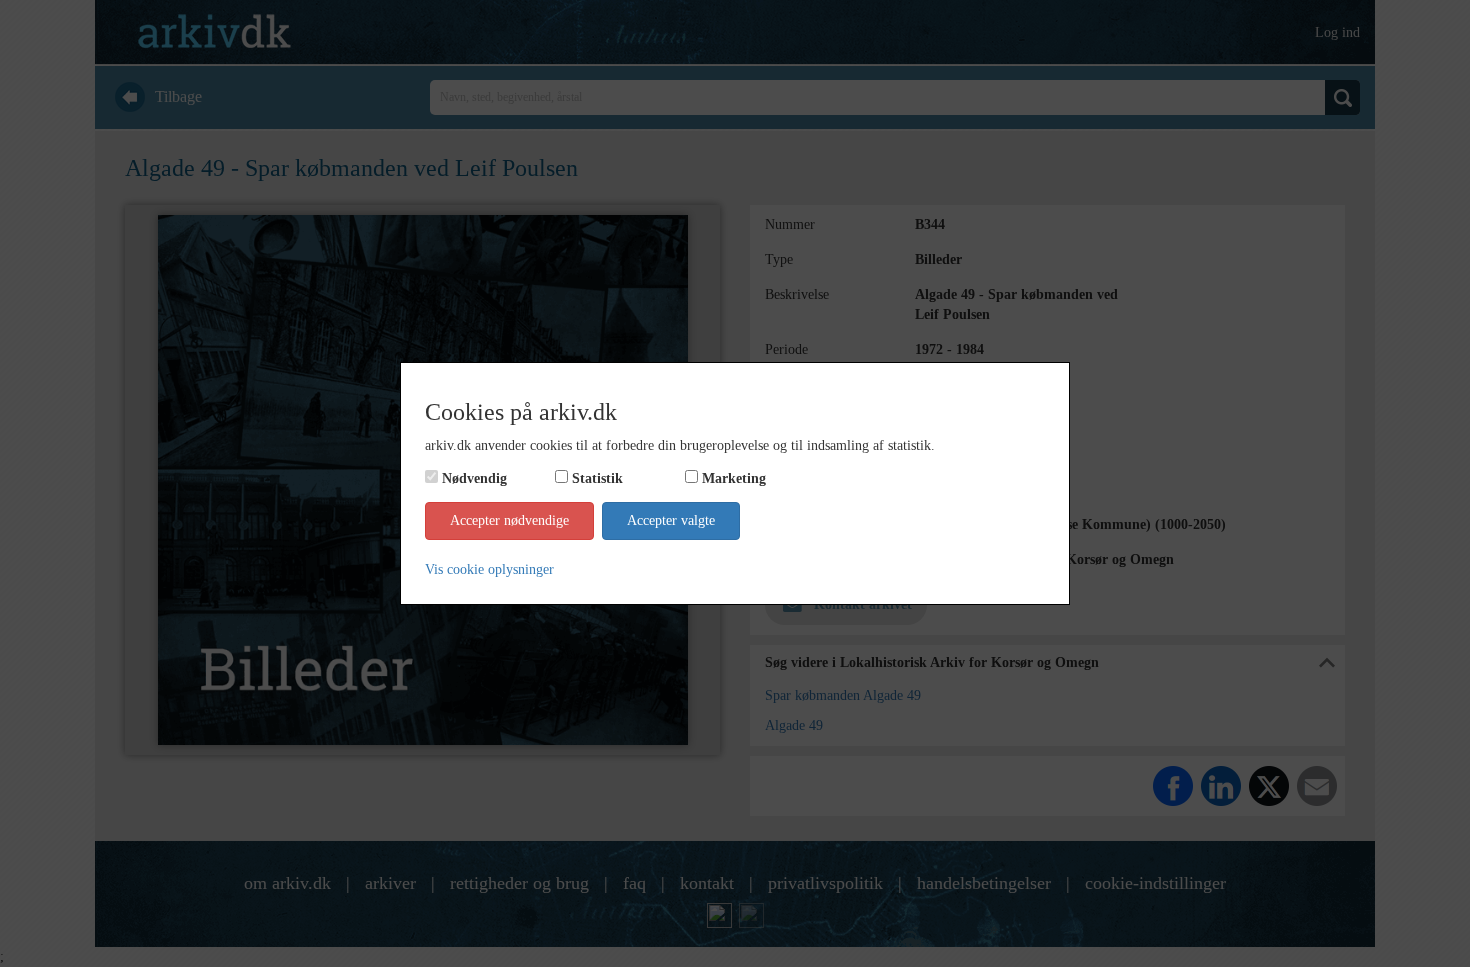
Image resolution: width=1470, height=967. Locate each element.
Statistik (597, 478)
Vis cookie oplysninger (489, 569)
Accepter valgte (671, 520)
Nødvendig (474, 478)
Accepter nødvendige (509, 520)
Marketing (734, 478)
